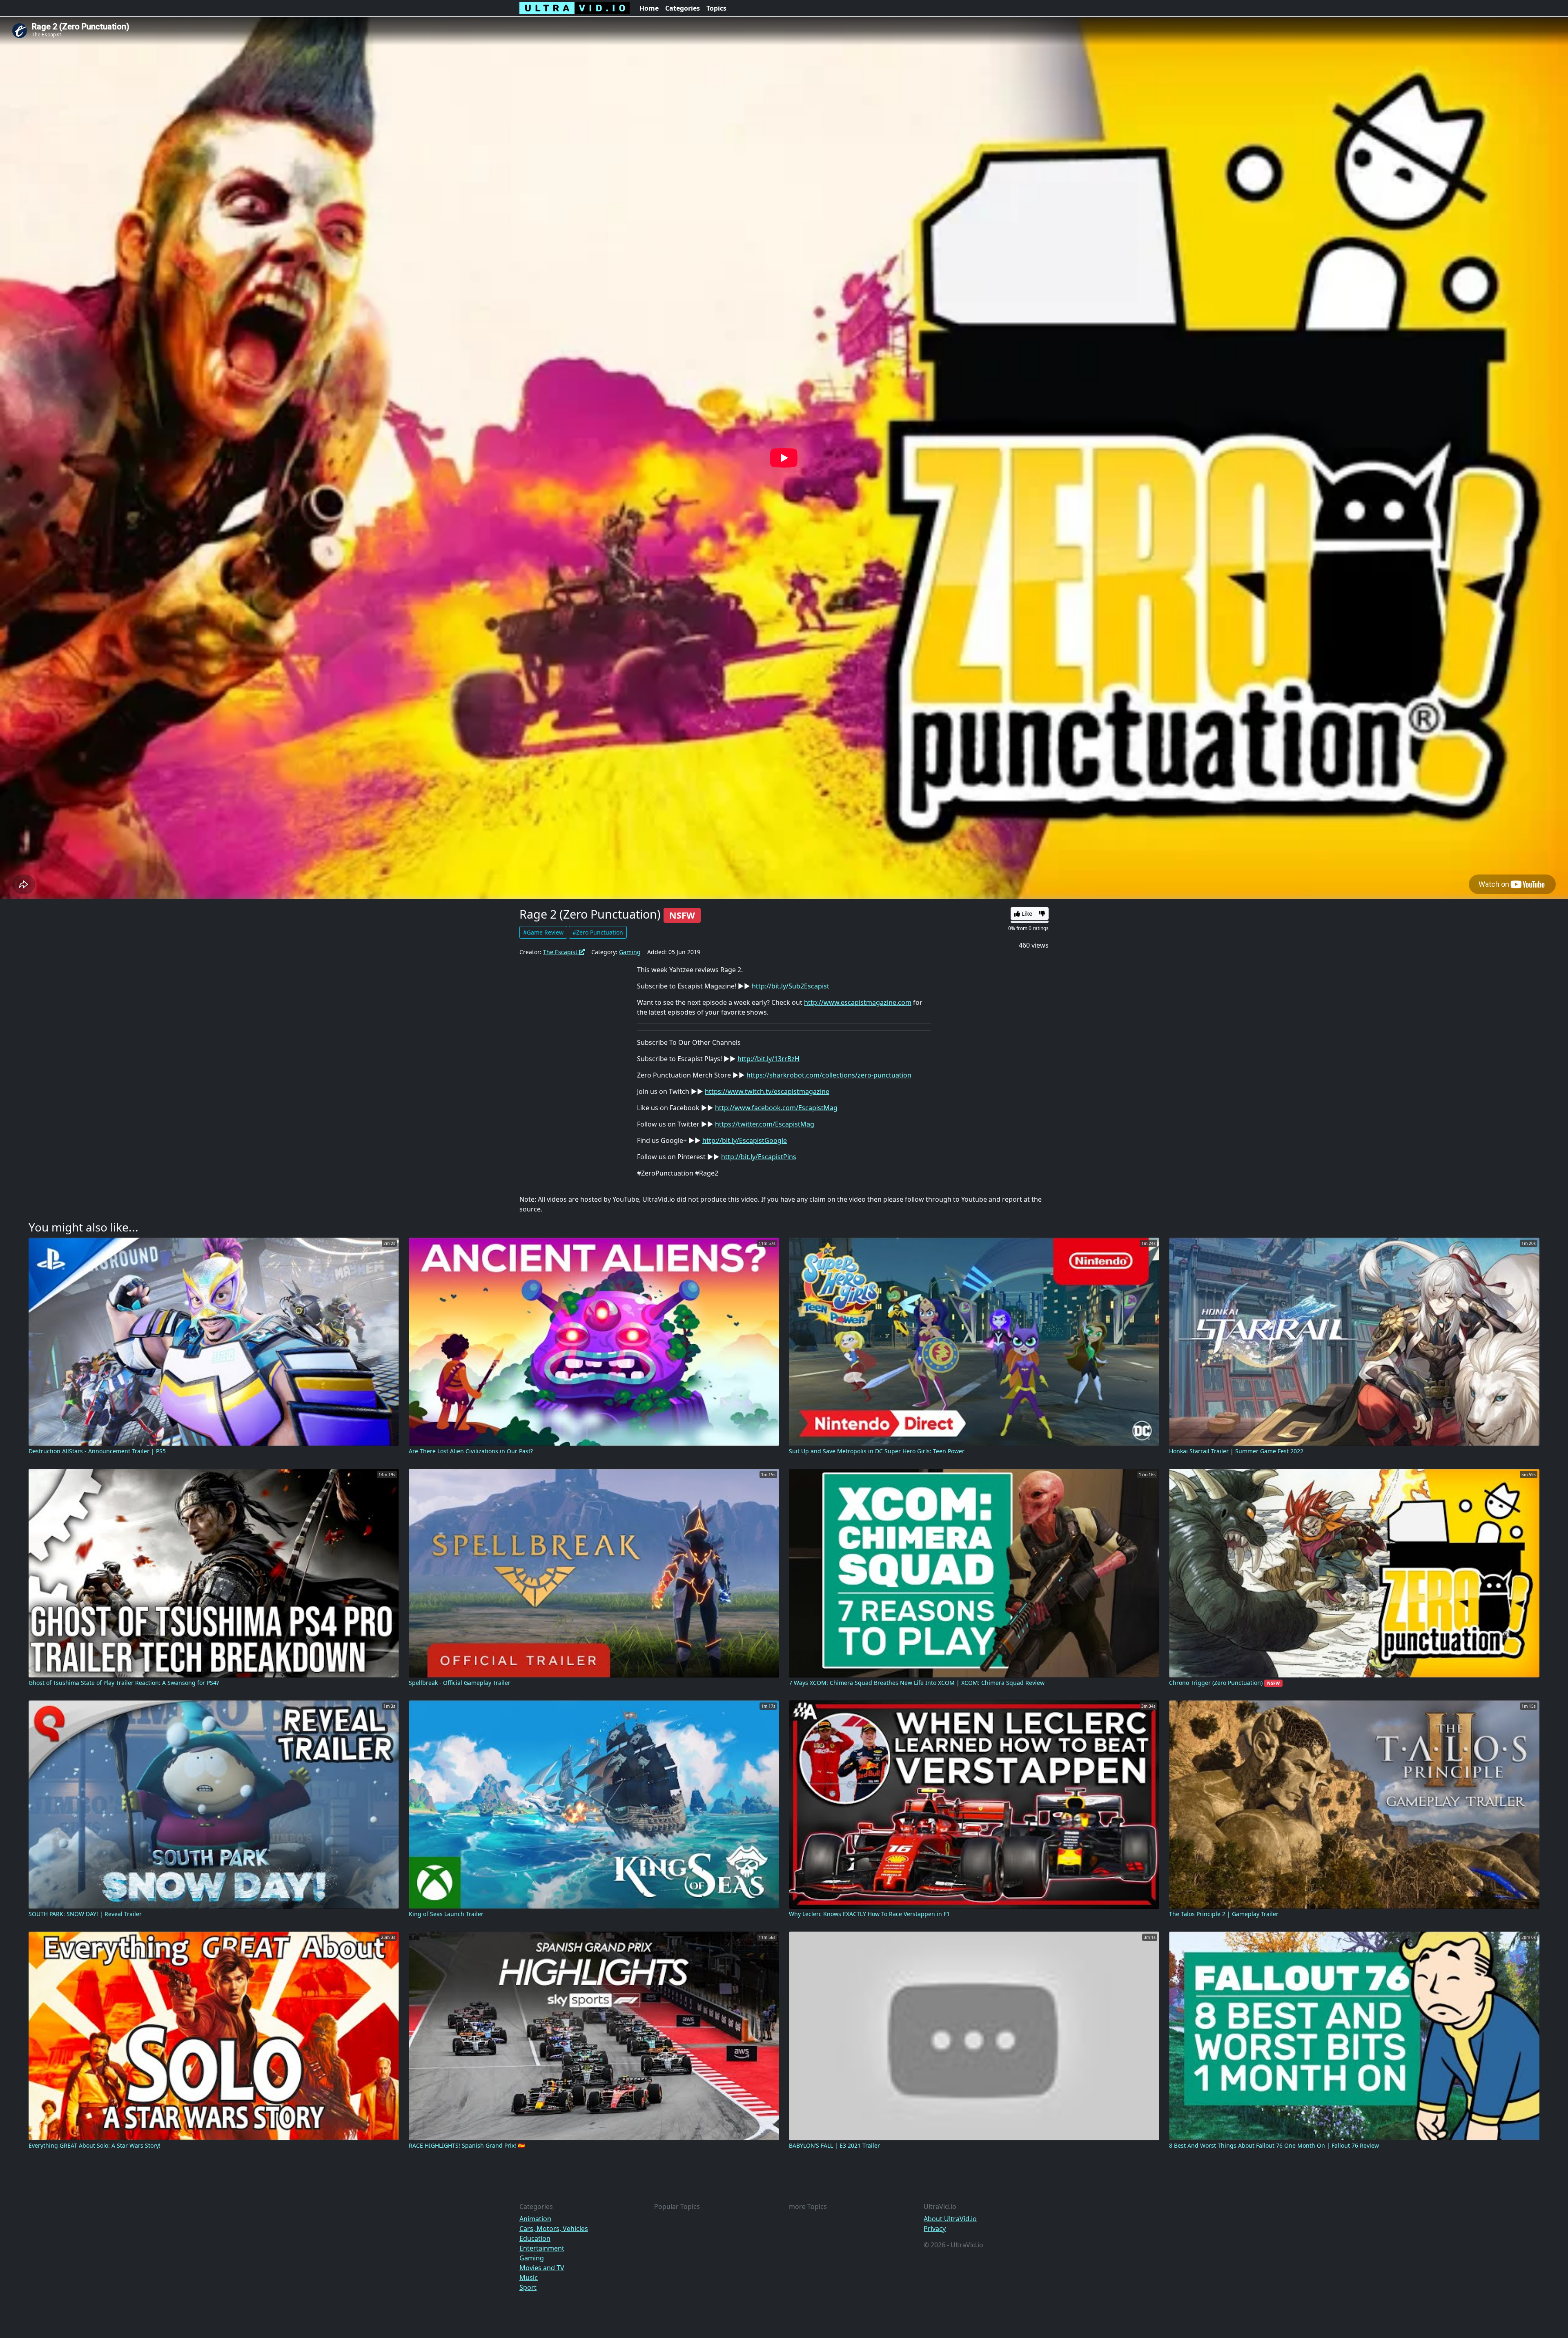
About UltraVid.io (950, 2219)
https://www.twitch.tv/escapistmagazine (767, 1091)
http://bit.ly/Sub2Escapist (791, 986)
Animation (535, 2219)
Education (535, 2238)
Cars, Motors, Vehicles (554, 2229)
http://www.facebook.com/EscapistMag (776, 1108)
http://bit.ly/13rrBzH (768, 1059)
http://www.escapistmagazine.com (858, 1002)
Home (649, 8)
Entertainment (542, 2248)
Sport (528, 2287)
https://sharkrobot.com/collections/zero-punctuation (829, 1075)
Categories (683, 8)
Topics (716, 8)
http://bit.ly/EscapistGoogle (745, 1140)
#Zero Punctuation (598, 932)
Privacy (935, 2229)
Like (1026, 914)
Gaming (630, 952)
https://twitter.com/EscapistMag (765, 1124)
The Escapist (561, 952)
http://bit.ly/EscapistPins (759, 1157)
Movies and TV (542, 2268)
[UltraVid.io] (575, 8)
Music (529, 2278)
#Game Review (543, 932)
